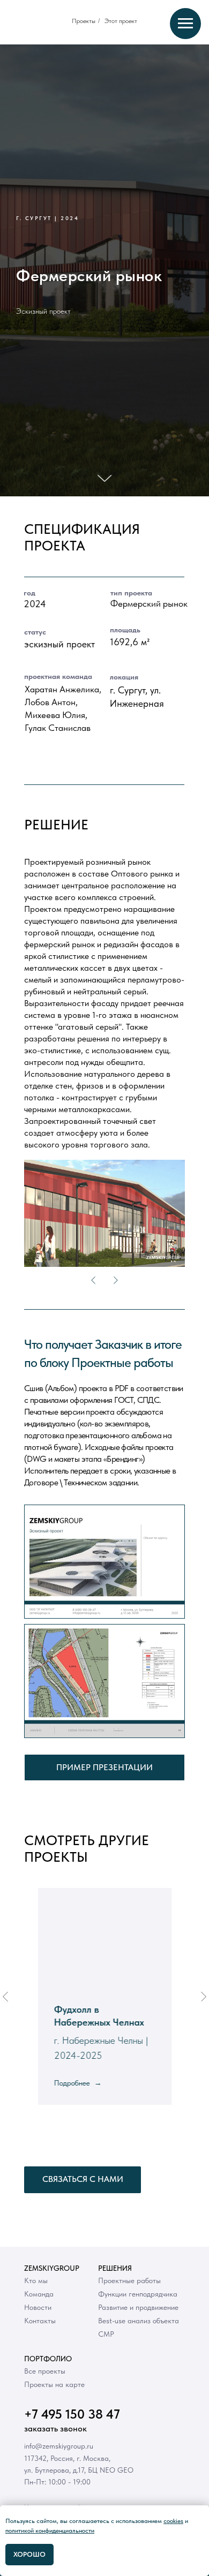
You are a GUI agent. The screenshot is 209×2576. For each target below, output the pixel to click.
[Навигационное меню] (185, 24)
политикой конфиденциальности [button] (50, 2530)
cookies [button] (173, 2521)
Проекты (84, 21)
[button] (184, 2521)
